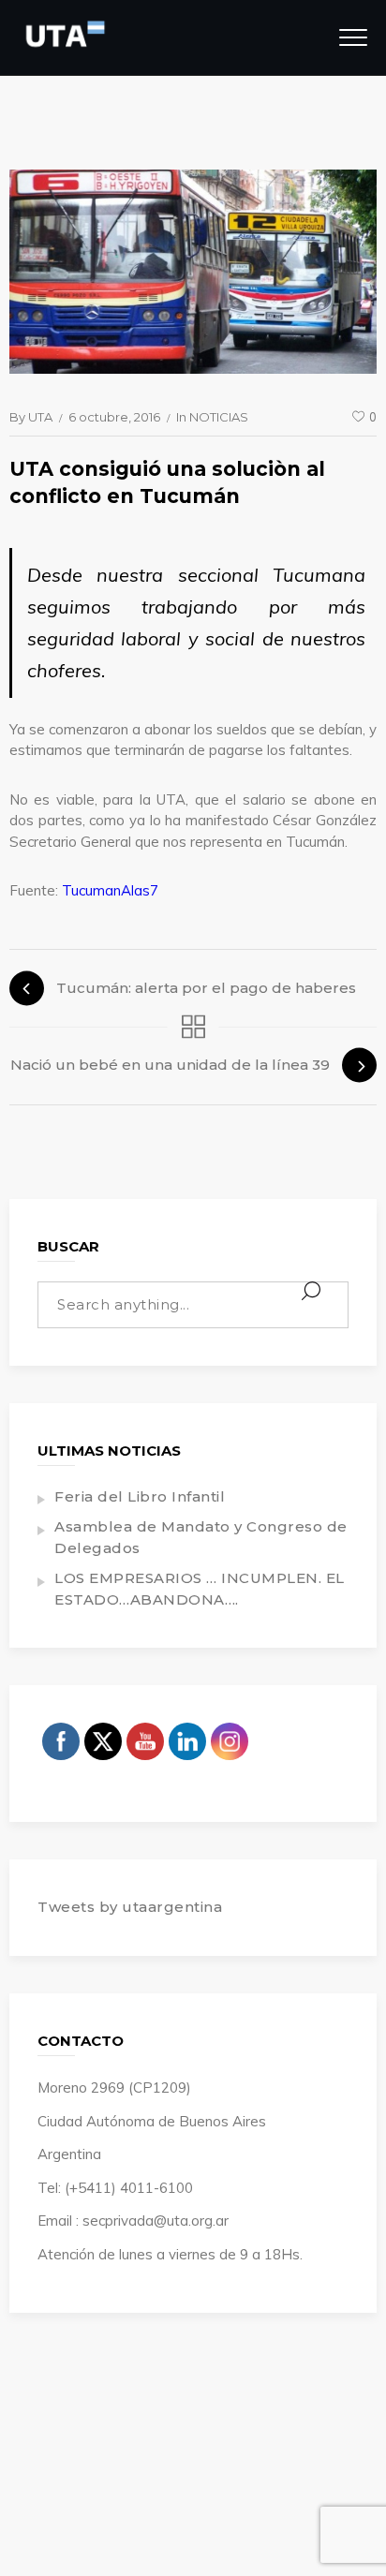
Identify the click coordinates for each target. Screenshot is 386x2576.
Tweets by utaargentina (130, 1907)
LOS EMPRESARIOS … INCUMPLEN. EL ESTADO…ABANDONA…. (200, 1589)
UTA (40, 417)
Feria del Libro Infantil (140, 1496)
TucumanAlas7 (110, 890)
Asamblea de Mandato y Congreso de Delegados (201, 1537)
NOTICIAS (219, 417)
